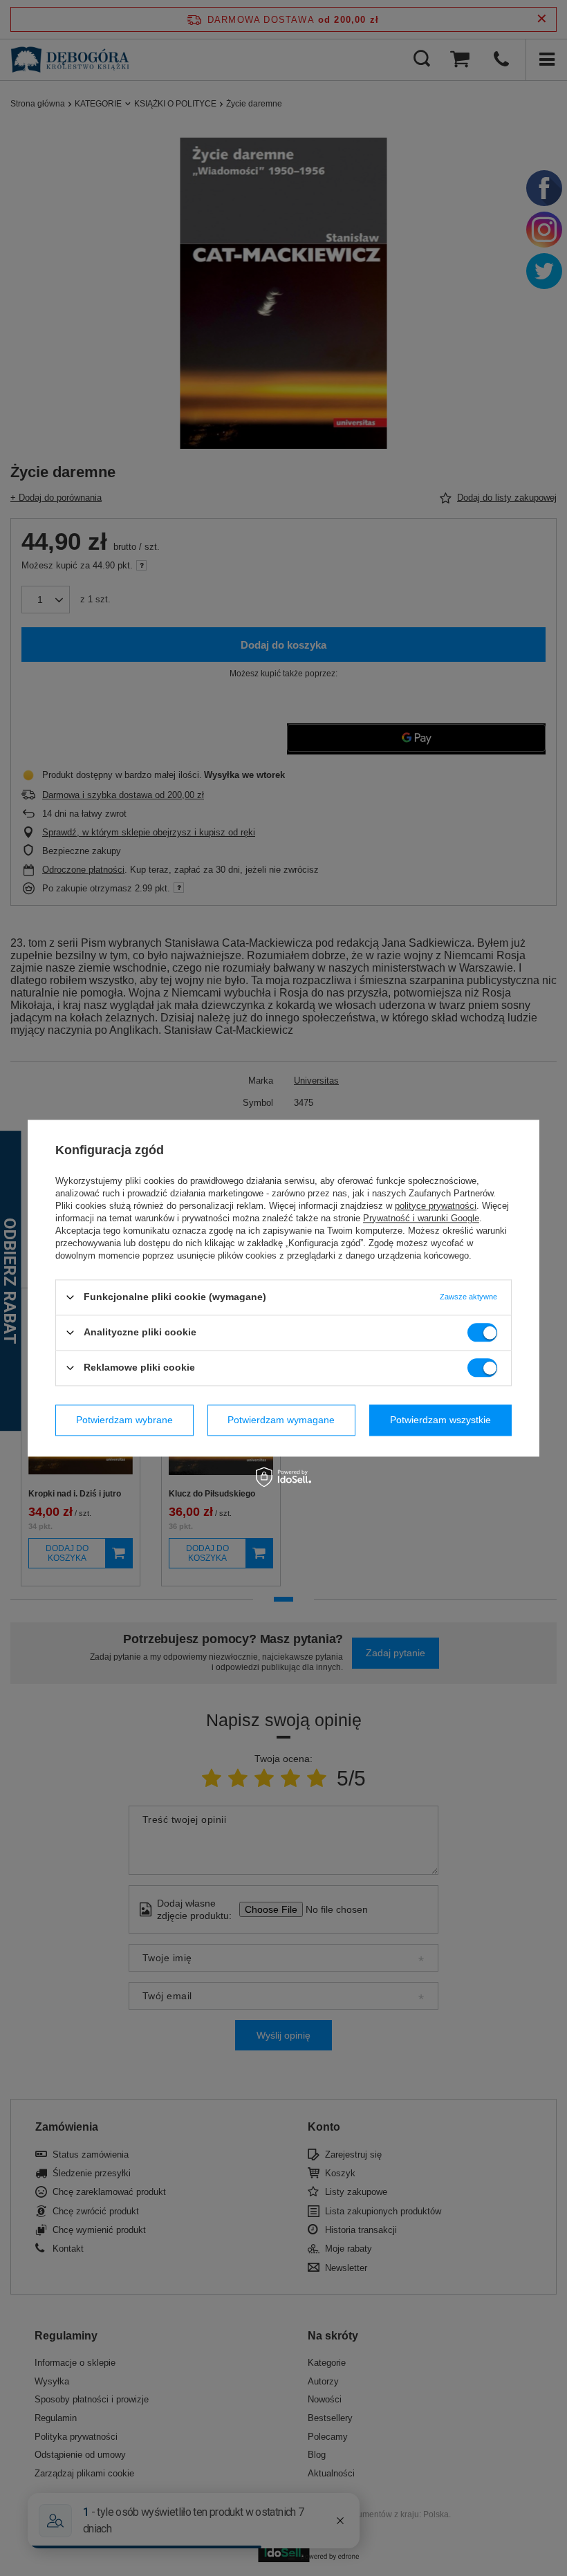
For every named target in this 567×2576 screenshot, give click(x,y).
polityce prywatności (436, 1206)
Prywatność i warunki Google (421, 1218)
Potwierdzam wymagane (281, 1420)
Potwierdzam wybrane (124, 1420)
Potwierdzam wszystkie (440, 1420)
